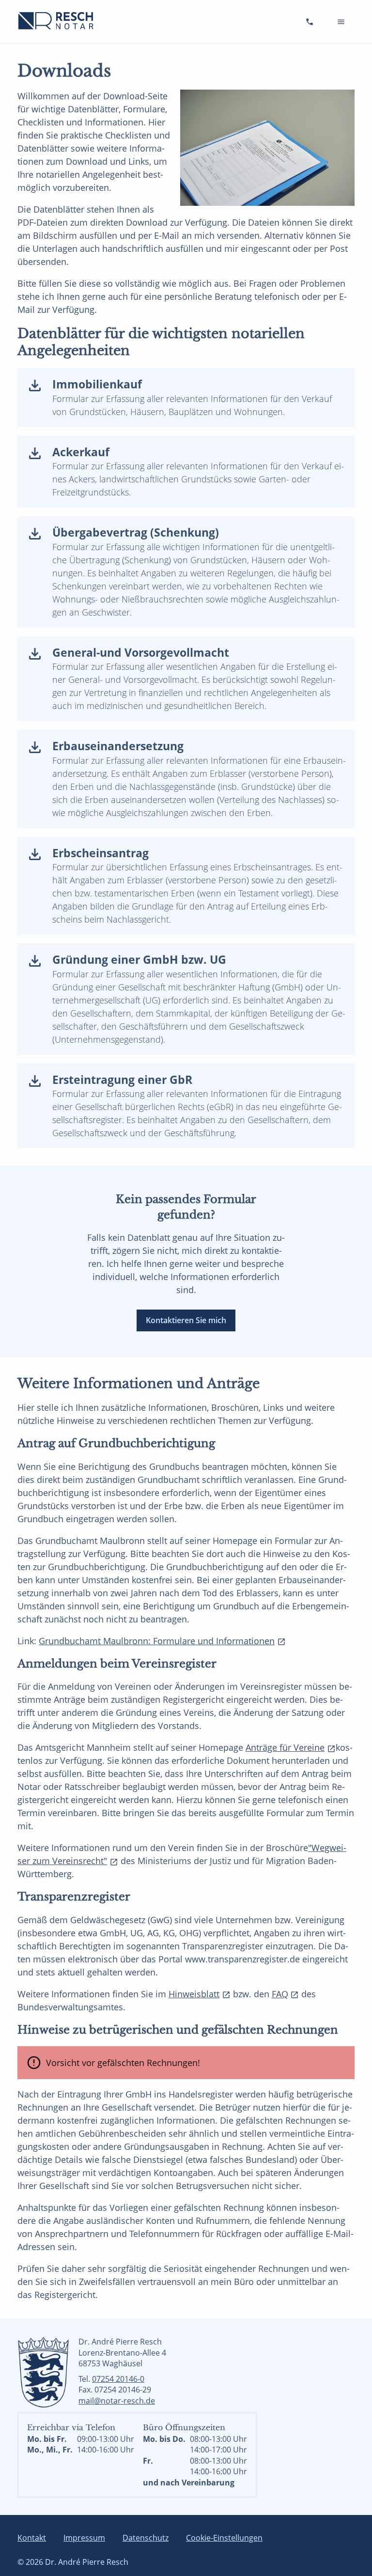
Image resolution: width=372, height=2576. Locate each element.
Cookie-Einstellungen (224, 2538)
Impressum (84, 2538)
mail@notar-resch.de (117, 2401)
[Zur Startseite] (57, 21)
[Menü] (341, 22)
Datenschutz (146, 2538)
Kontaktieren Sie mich (186, 1320)
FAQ (280, 1994)
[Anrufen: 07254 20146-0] (310, 22)
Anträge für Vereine (285, 1747)
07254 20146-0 (118, 2379)
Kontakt (32, 2538)
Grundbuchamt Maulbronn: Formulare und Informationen (157, 1641)
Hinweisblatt (194, 1994)
